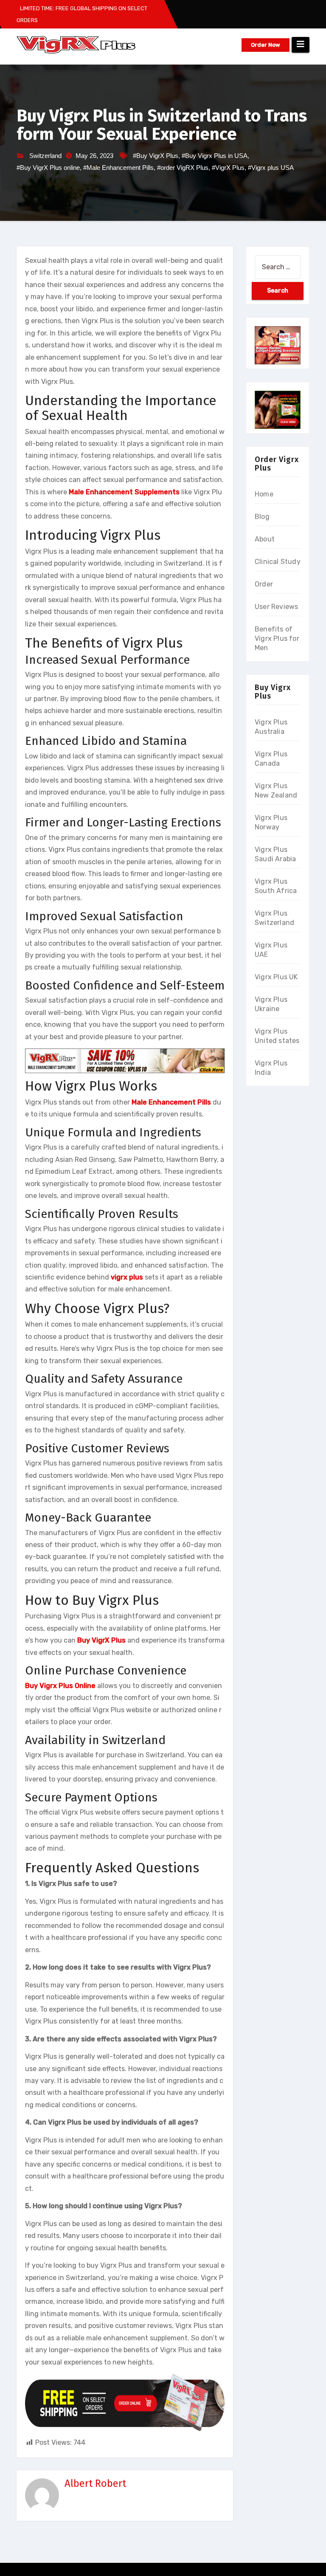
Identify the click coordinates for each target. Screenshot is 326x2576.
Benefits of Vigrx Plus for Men (277, 638)
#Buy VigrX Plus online (48, 168)
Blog (262, 517)
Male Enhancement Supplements (124, 492)
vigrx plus (127, 1277)
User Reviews (276, 607)
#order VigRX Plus (183, 168)
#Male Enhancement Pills (118, 168)
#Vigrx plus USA (271, 168)
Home (264, 494)
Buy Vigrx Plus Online (60, 1686)
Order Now (266, 45)
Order (264, 584)
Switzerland (45, 156)
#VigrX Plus (228, 168)
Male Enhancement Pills (171, 1102)
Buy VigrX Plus (101, 1640)
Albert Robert (95, 2483)
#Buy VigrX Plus (156, 156)
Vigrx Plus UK (276, 977)
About (265, 539)
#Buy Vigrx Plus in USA (215, 156)
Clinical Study (278, 562)
